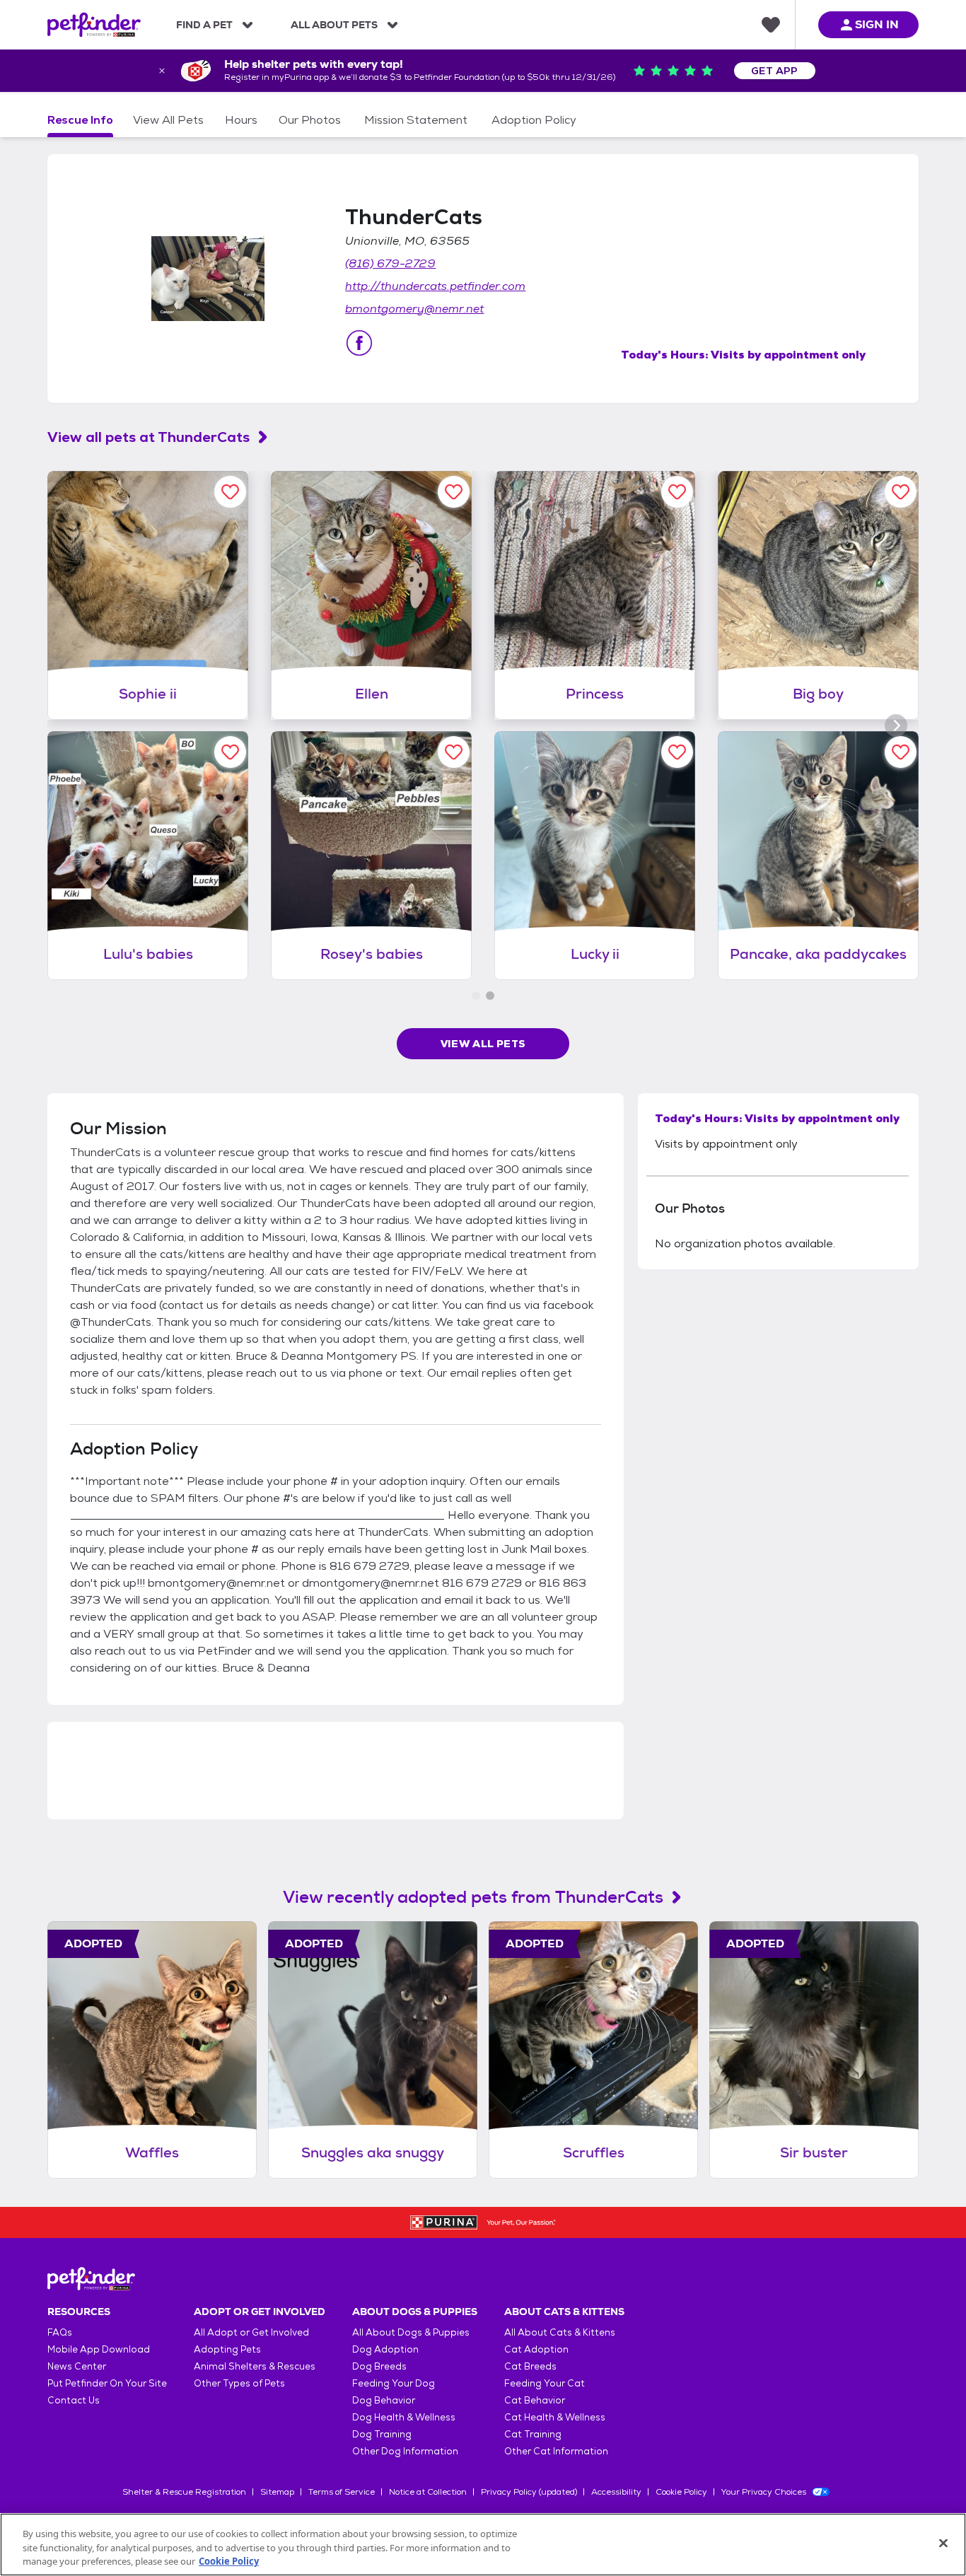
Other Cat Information (556, 2451)
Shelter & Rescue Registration (184, 2492)
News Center (77, 2366)
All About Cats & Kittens (560, 2332)
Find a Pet (204, 25)
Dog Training (382, 2434)
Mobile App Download (99, 2349)
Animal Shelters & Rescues (255, 2366)
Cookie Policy (681, 2492)
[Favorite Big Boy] (901, 492)
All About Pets (334, 25)
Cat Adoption (536, 2349)
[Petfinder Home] (94, 25)
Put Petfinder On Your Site (107, 2383)
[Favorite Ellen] (454, 492)
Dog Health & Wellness (404, 2417)
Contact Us (74, 2400)
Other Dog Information (405, 2451)
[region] (483, 2545)
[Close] (943, 2543)
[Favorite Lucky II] (677, 752)
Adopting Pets (227, 2349)
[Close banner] (162, 71)
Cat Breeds (530, 2366)
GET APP (775, 71)
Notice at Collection (428, 2492)
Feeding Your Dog (394, 2383)
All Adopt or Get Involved (251, 2332)
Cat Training (533, 2434)
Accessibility (616, 2492)
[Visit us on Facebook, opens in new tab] (359, 343)
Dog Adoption (385, 2349)
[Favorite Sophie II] (230, 492)
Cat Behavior (535, 2400)
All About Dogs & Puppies (411, 2332)
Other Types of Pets (239, 2383)
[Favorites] (771, 25)
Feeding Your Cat (545, 2383)
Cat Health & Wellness (555, 2417)
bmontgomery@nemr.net (414, 309)
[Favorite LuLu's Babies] (230, 752)
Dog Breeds (379, 2366)
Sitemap (277, 2492)
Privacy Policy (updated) (529, 2492)
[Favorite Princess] (677, 492)
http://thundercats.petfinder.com (435, 286)
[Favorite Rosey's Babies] (454, 752)
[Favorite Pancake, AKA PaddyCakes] (901, 752)
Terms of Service (342, 2492)
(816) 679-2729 (390, 263)
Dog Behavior (384, 2400)
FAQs (60, 2332)
